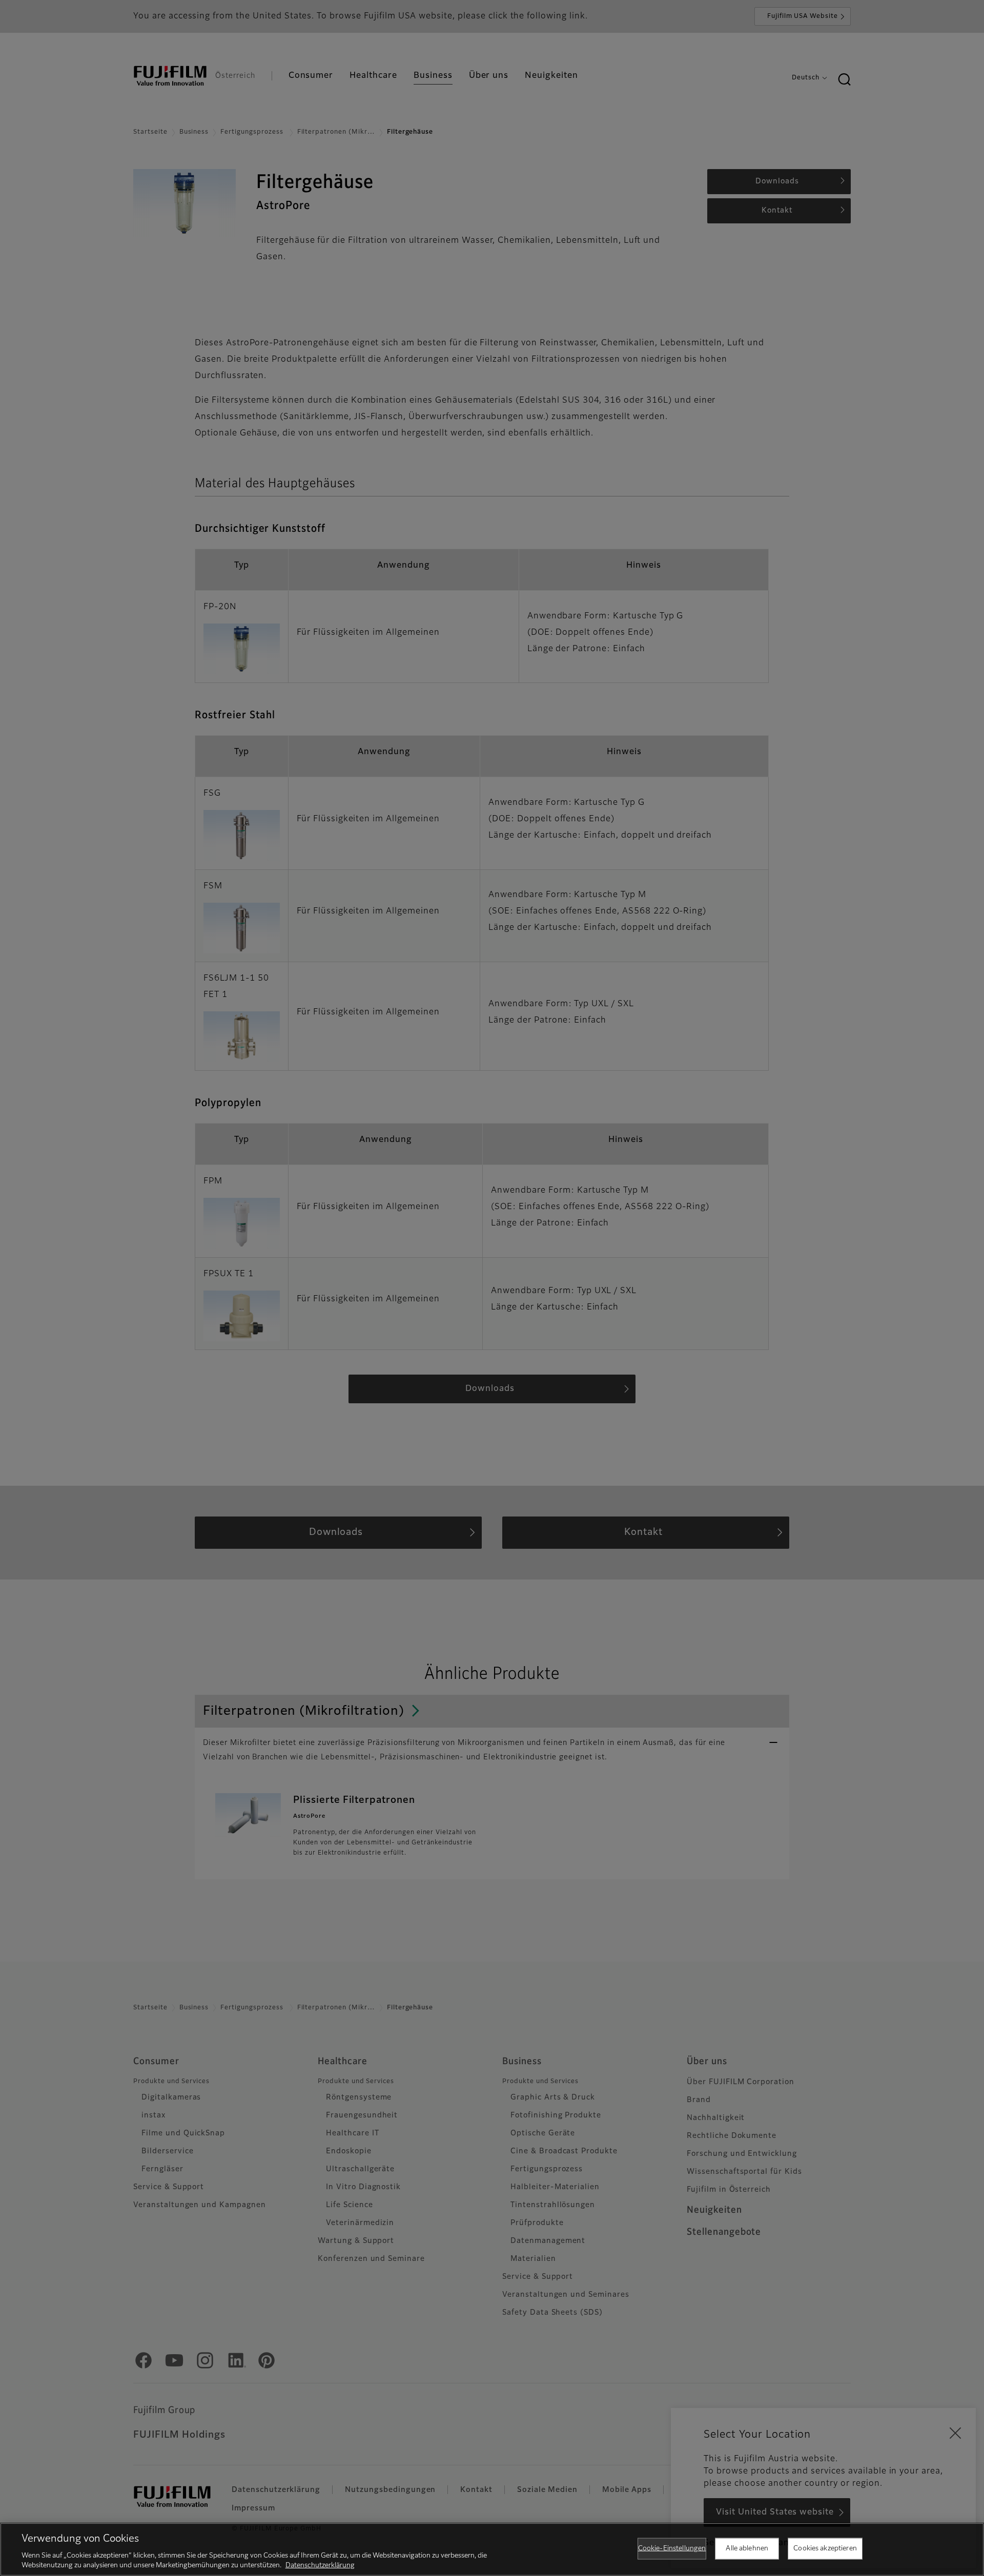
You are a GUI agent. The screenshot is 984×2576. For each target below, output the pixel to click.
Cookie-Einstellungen (672, 2549)
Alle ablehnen (747, 2549)
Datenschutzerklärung (320, 2565)
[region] (492, 2549)
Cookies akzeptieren (825, 2549)
